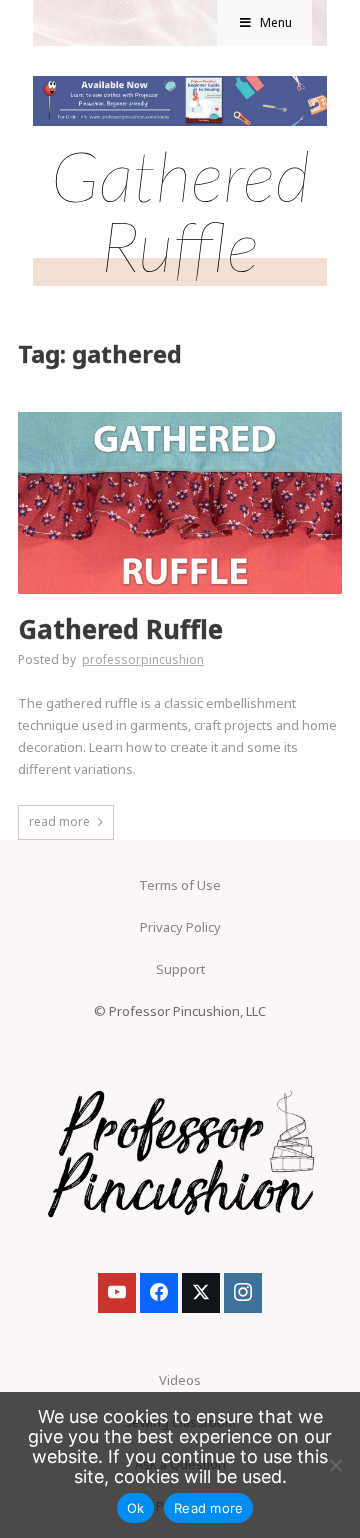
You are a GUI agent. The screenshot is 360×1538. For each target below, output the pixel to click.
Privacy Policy (180, 927)
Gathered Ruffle (120, 629)
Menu (276, 22)
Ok (136, 1508)
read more (59, 821)
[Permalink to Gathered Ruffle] (180, 418)
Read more (208, 1508)
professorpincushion (143, 659)
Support (180, 969)
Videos (180, 1380)
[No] (335, 1465)
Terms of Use (180, 885)
